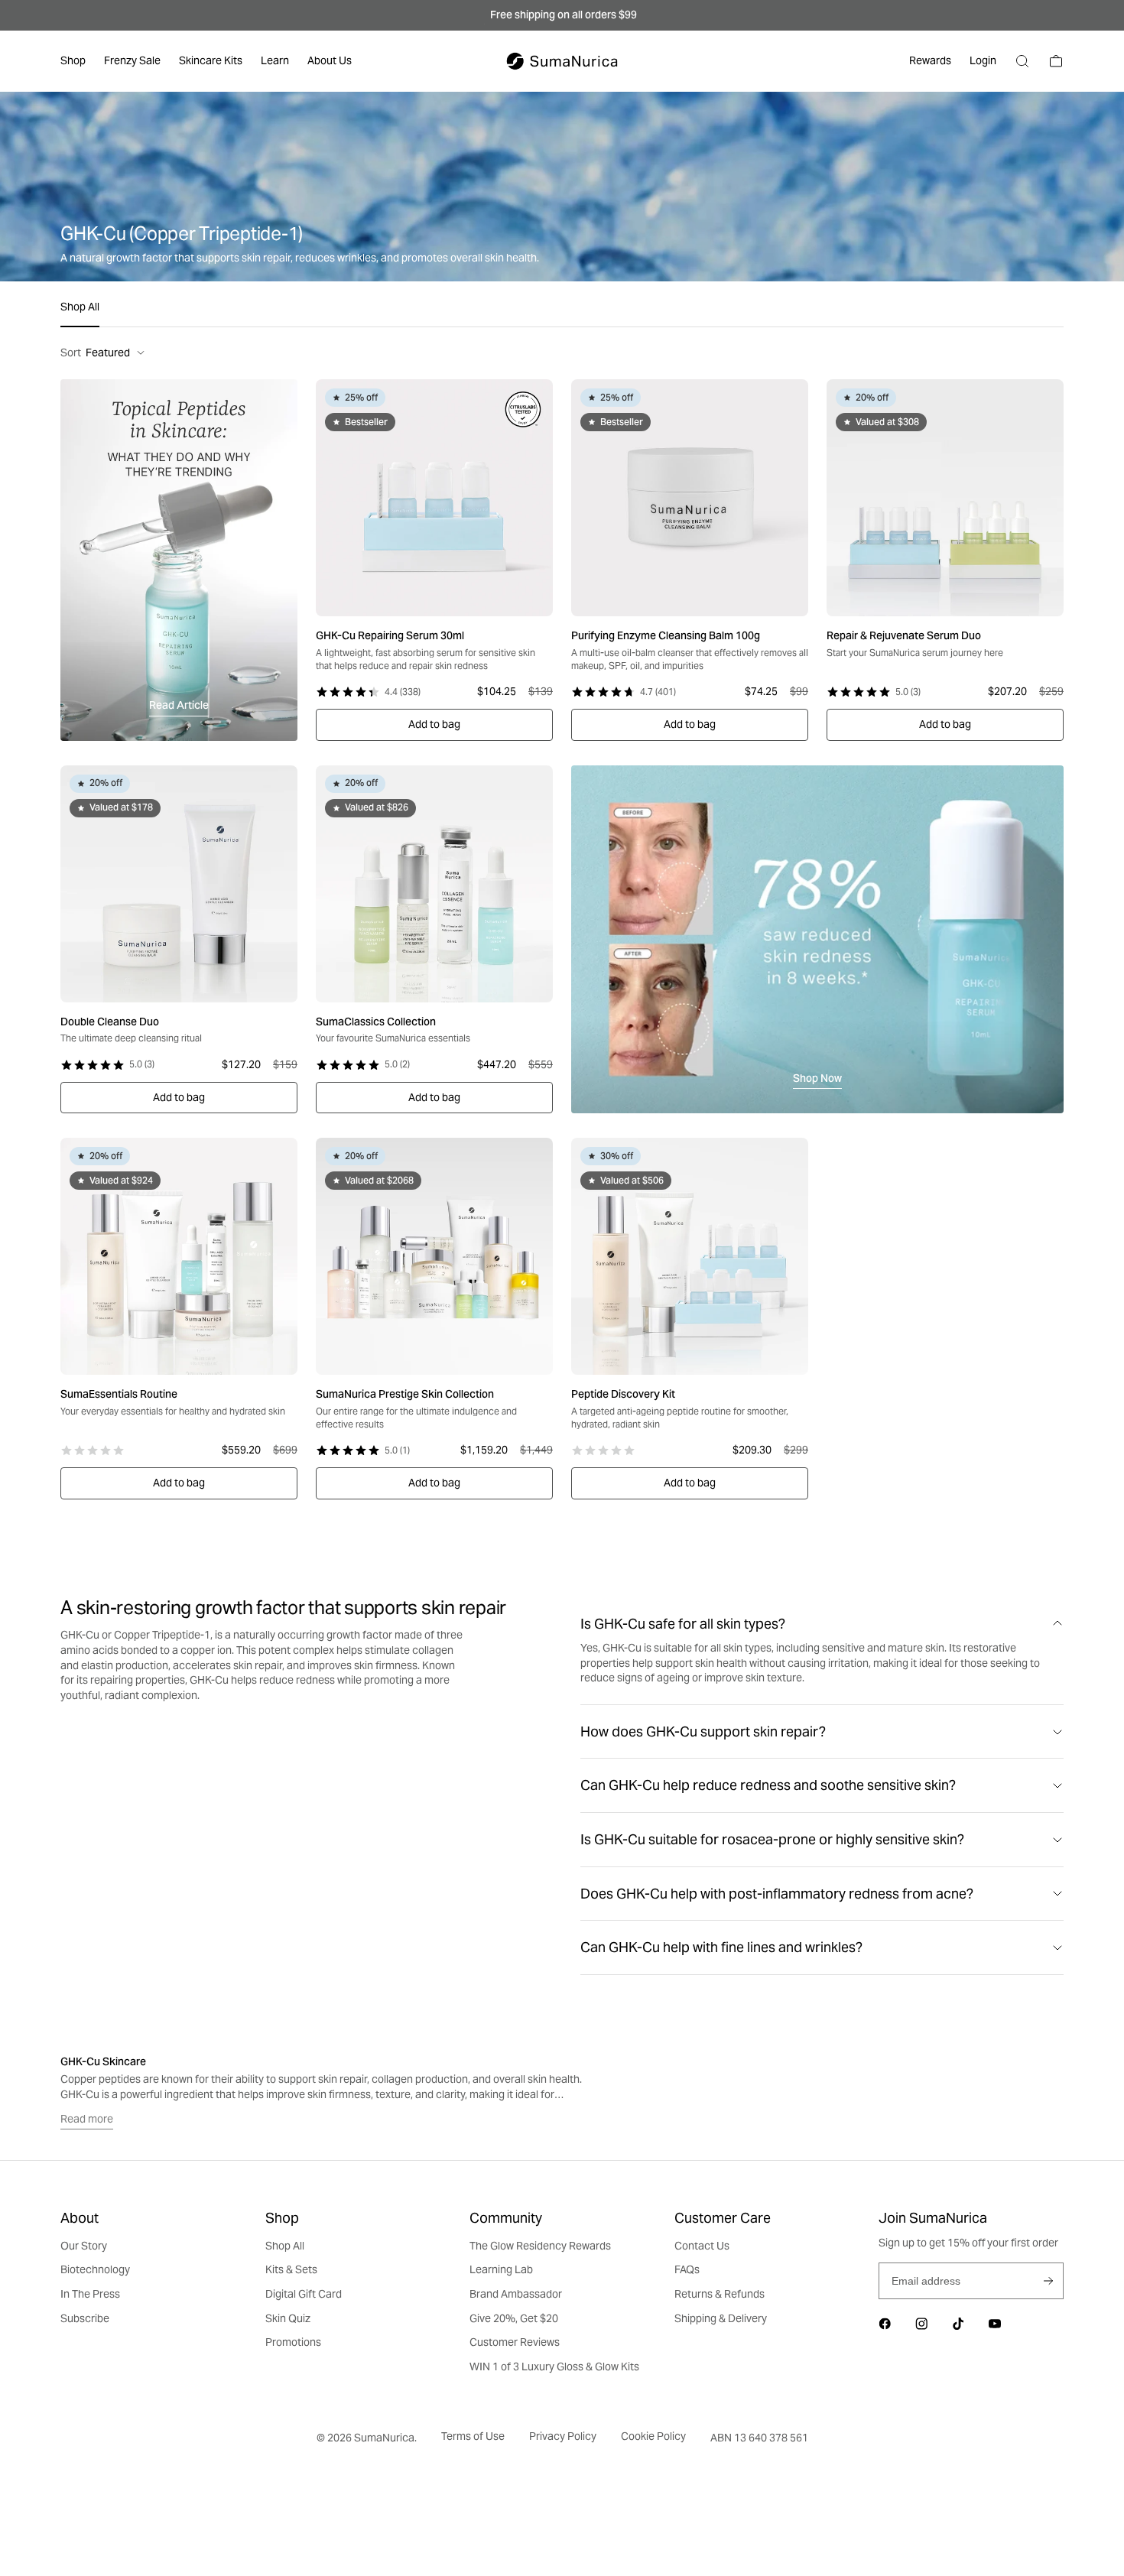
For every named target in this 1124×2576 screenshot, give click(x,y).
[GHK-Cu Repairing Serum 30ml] (434, 498)
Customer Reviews (515, 2342)
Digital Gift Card (304, 2294)
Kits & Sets (291, 2269)
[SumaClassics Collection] (434, 884)
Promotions (293, 2342)
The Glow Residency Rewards (540, 2246)
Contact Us (702, 2246)
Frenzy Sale (132, 60)
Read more (87, 2119)
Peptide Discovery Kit (623, 1394)
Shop (73, 60)
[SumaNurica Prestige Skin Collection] (434, 1256)
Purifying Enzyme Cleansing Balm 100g (666, 635)
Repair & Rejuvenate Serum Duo (904, 635)
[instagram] (921, 2324)
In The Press (90, 2294)
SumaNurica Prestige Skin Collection (405, 1394)
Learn (275, 60)
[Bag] (1056, 61)
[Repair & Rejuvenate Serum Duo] (945, 498)
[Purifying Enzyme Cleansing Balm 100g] (690, 498)
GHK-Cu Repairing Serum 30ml (390, 635)
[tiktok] (958, 2324)
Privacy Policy (563, 2436)
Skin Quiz (288, 2318)
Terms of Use (473, 2436)
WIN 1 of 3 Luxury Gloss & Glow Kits (554, 2366)
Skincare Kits (211, 60)
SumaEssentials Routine (119, 1394)
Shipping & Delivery (721, 2318)
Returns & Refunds (720, 2294)
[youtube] (995, 2324)
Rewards (930, 60)
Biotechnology (95, 2269)
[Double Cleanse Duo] (179, 884)
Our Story (84, 2246)
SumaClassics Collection (376, 1022)
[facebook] (885, 2324)
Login (983, 60)
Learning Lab (501, 2269)
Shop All (80, 307)
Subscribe (1048, 2281)
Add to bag (434, 724)
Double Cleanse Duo (110, 1022)
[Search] (1022, 61)
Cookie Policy (653, 2436)
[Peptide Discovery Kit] (690, 1256)
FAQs (687, 2269)
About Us (330, 60)
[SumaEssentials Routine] (179, 1256)
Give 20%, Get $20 (514, 2318)
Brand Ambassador (516, 2294)
